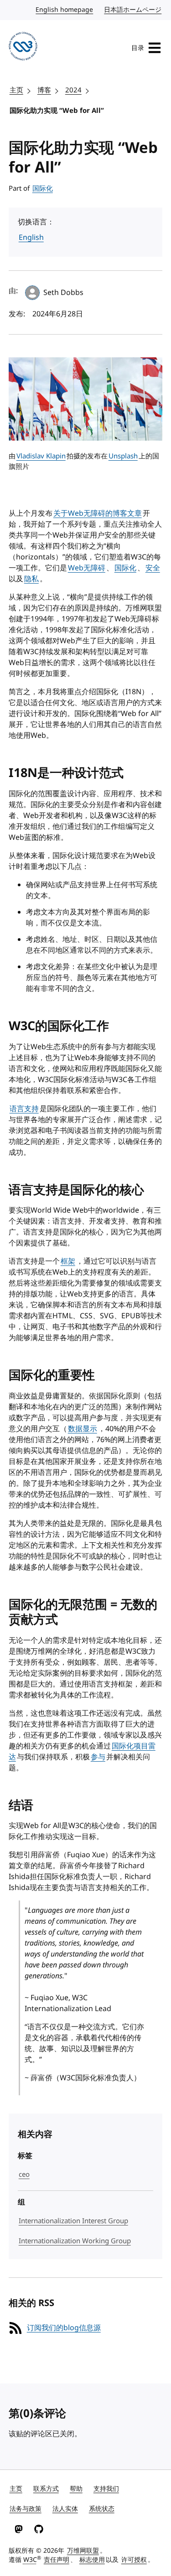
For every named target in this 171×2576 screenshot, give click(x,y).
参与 (98, 1757)
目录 (138, 48)
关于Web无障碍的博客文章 (98, 513)
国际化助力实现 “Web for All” (57, 111)
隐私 (31, 579)
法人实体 (65, 2509)
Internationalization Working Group (75, 2241)
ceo (24, 2175)
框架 (68, 1261)
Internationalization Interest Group (73, 2221)
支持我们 (106, 2489)
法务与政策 (26, 2509)
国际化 (43, 188)
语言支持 (24, 1109)
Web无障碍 (87, 568)
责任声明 (57, 2560)
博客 (44, 90)
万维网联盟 (83, 2551)
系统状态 (102, 2509)
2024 (73, 90)
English (31, 238)
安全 (153, 568)
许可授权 (134, 2560)
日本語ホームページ (133, 10)
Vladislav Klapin (41, 456)
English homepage (65, 10)
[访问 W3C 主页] (23, 48)
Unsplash (123, 456)
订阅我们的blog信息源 (64, 2328)
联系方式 (46, 2489)
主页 (16, 90)
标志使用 (92, 2560)
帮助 (76, 2489)
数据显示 (83, 1429)
